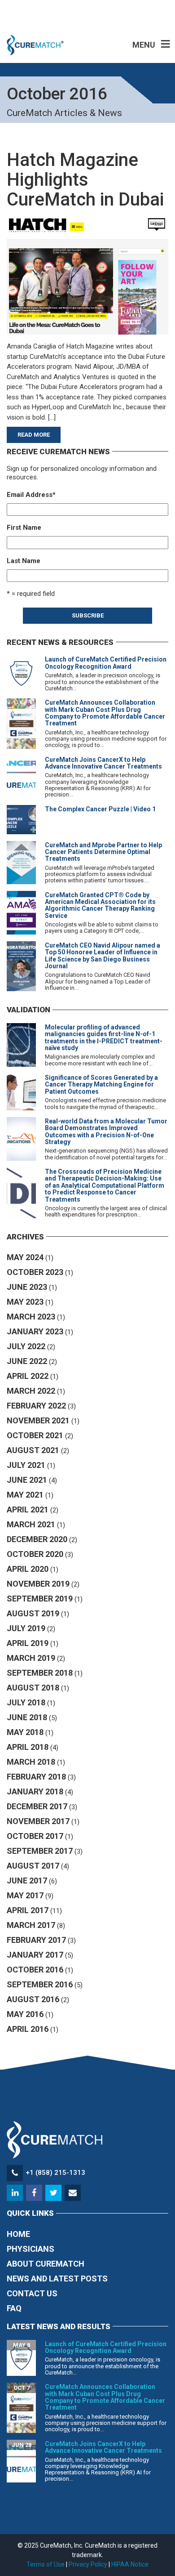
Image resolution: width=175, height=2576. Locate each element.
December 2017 (37, 1806)
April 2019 (28, 1643)
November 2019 (38, 1584)
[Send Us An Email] (73, 2193)
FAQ (14, 2308)
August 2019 (33, 1613)
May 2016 (25, 2014)
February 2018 (36, 1777)
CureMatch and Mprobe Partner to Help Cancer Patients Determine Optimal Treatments (103, 852)
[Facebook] (35, 2193)
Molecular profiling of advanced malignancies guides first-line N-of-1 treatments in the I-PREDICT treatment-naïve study (104, 1038)
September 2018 (40, 1673)
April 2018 (28, 1747)
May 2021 (25, 1495)
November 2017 (38, 1821)
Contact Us (32, 2293)
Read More (34, 435)
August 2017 (33, 1866)
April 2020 (28, 1569)
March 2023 (31, 1317)
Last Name (24, 561)
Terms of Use (46, 2564)
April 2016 (28, 2029)
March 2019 (31, 1658)
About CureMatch (46, 2264)
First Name (24, 528)
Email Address (31, 495)
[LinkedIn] (15, 2193)
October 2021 (35, 1435)
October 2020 (35, 1554)
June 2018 (27, 1717)
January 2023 (35, 1331)
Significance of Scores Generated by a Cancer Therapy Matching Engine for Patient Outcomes (101, 1085)
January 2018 (35, 1791)
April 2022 (28, 1376)
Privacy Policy (88, 2564)
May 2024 (25, 1257)
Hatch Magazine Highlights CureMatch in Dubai (85, 180)
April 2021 (28, 1509)
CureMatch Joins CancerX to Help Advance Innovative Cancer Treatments (103, 763)
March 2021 (31, 1524)
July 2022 (26, 1346)
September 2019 (40, 1599)
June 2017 (27, 1881)
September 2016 (40, 1984)
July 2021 (26, 1465)
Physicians (31, 2249)
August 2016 (33, 1999)
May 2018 (25, 1732)
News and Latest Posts (57, 2279)
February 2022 (36, 1406)
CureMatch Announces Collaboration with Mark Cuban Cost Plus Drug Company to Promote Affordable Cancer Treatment (105, 713)
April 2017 (28, 1910)
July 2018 (26, 1702)
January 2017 (35, 1955)
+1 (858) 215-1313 (55, 2173)
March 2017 (31, 1925)
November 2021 (38, 1420)
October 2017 (35, 1836)
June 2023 (27, 1287)
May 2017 (25, 1895)
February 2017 (36, 1940)
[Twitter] (54, 2193)
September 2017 (40, 1851)
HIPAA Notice (130, 2564)
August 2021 (33, 1450)
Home (18, 2234)
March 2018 (31, 1762)
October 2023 (35, 1272)
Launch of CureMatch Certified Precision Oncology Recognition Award (106, 663)
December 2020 (37, 1539)
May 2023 (25, 1302)
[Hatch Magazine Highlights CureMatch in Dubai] (87, 275)
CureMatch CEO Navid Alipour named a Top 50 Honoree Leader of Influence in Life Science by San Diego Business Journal (103, 956)
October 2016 (35, 1970)
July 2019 (26, 1628)
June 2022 (27, 1361)
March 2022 (31, 1391)
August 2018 (33, 1688)
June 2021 (27, 1480)
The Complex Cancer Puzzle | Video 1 (100, 809)
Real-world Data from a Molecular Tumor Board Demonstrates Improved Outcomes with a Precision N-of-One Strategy (106, 1131)
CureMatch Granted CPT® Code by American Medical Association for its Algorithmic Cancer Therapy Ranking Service (100, 905)
